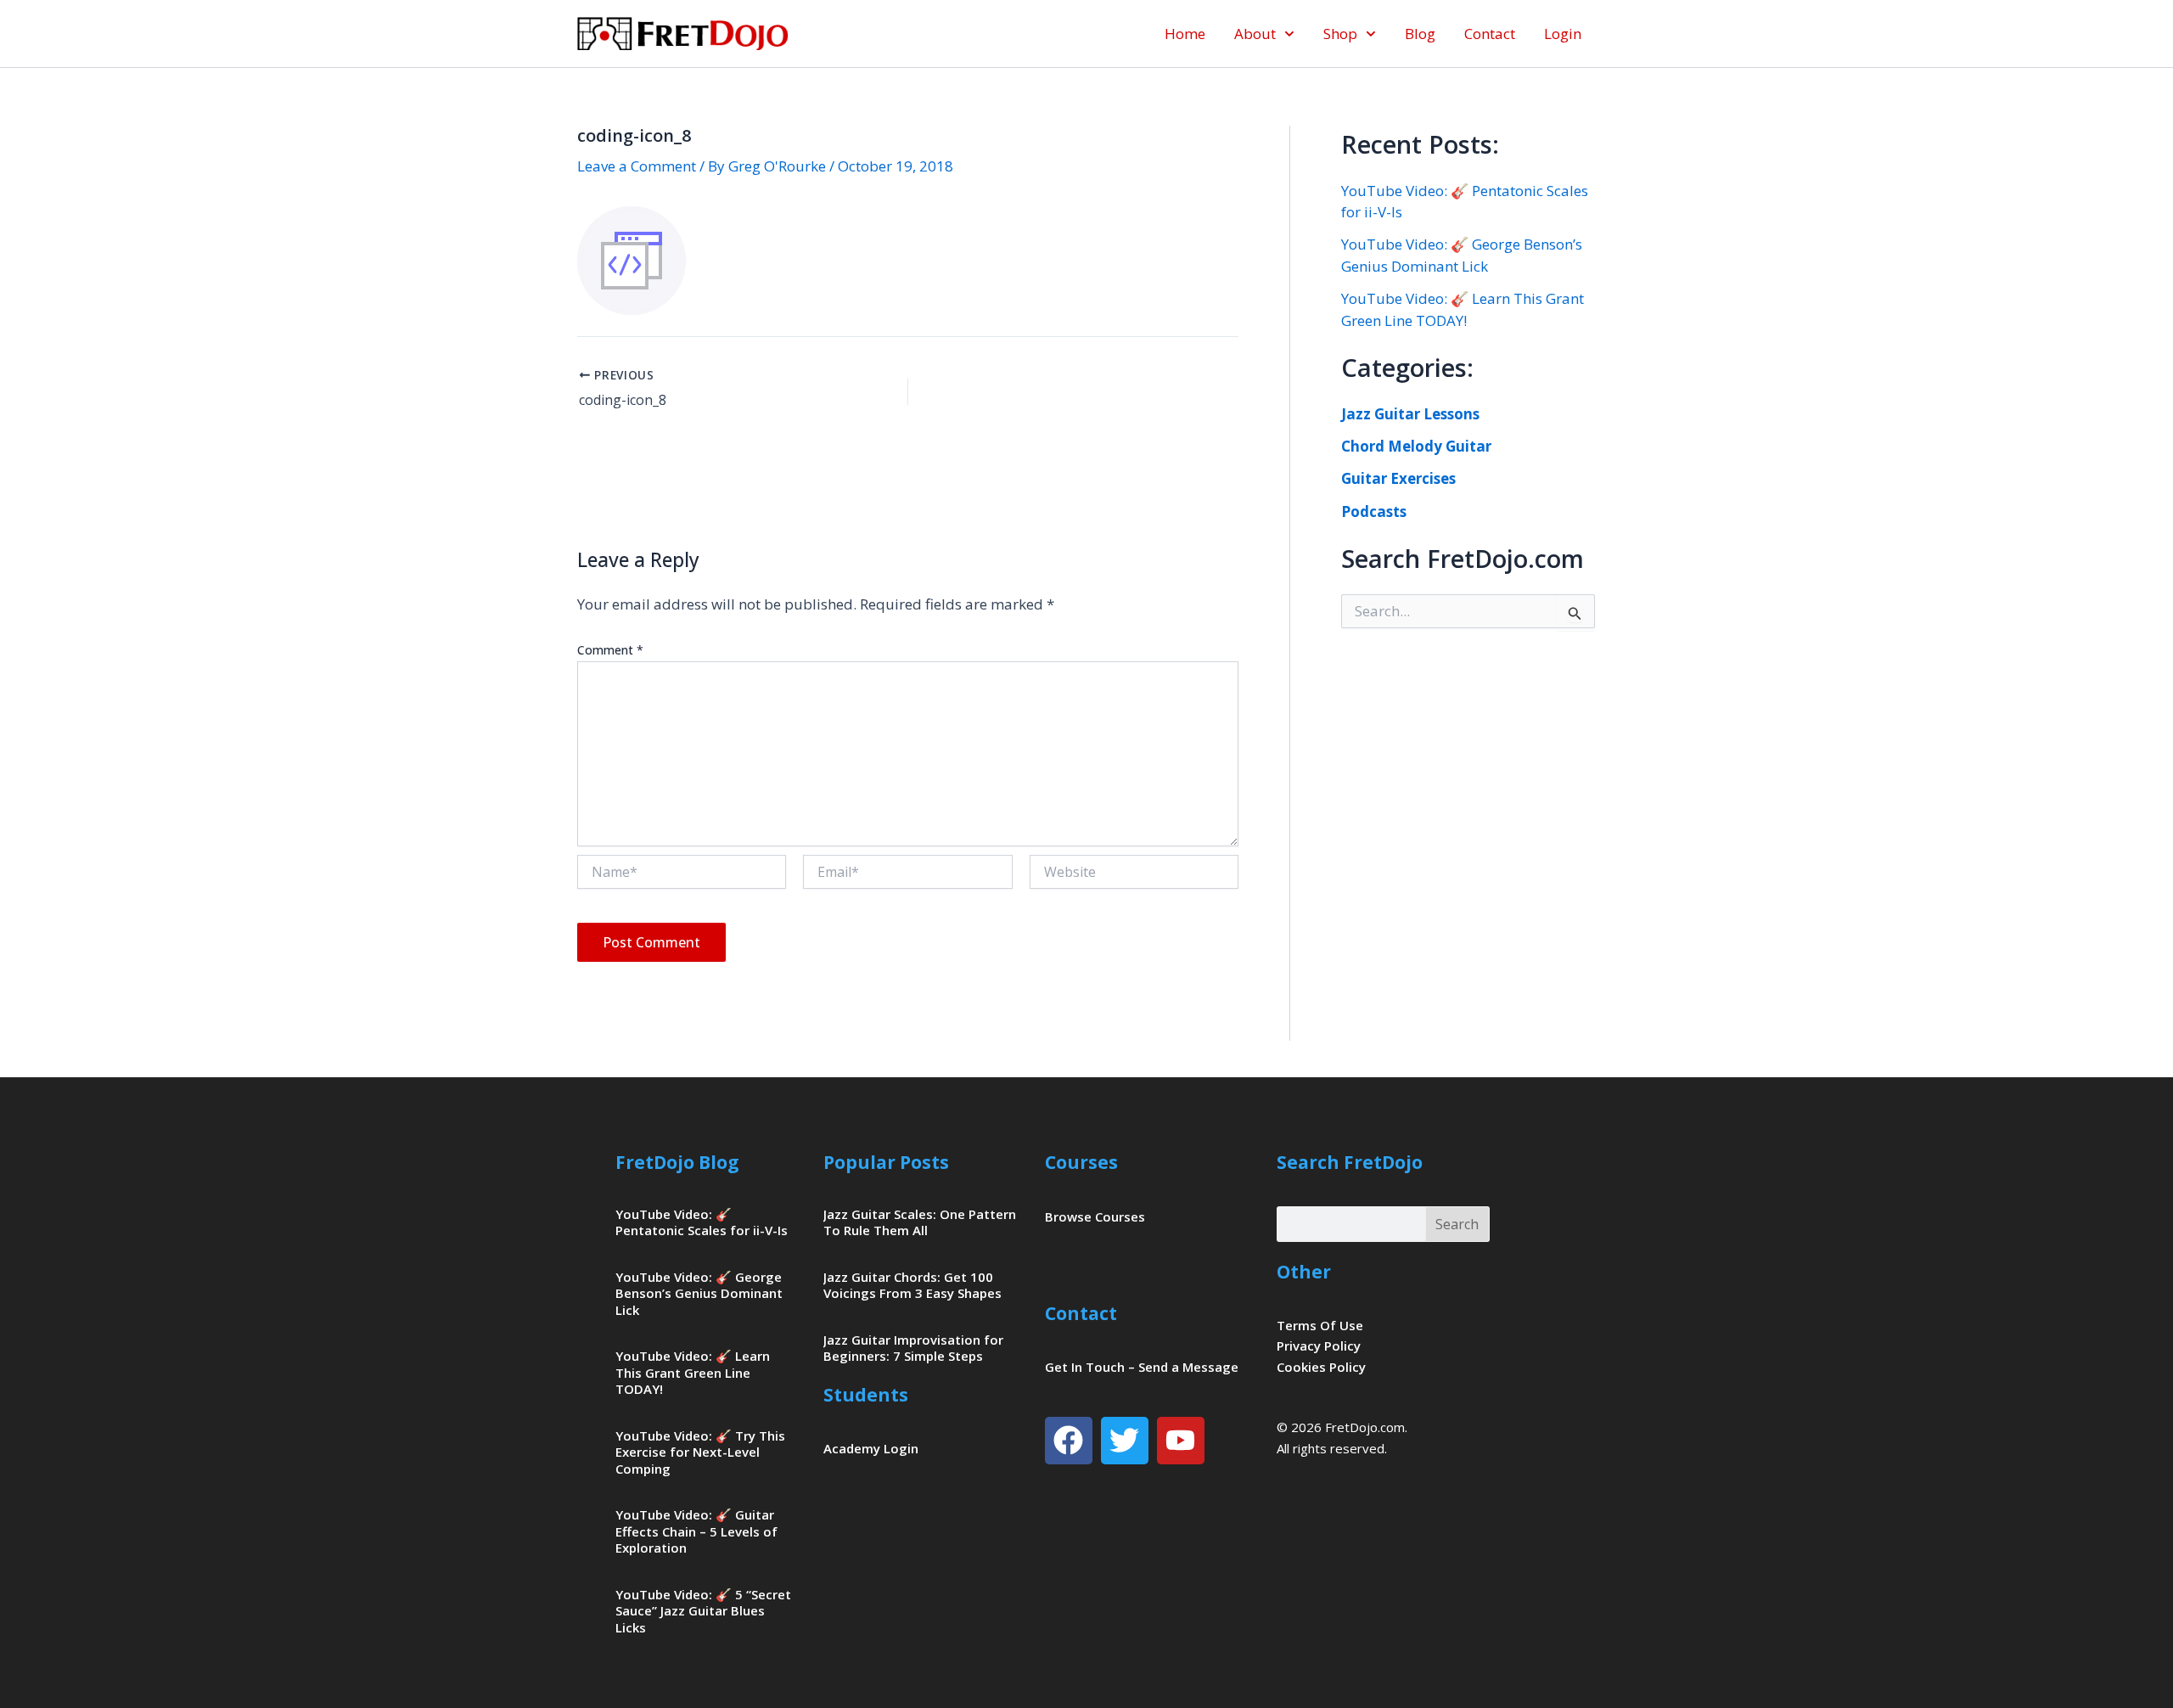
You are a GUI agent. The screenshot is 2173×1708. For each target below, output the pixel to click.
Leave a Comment (637, 166)
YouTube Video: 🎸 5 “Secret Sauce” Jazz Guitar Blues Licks (703, 1611)
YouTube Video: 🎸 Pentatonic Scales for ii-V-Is (702, 1222)
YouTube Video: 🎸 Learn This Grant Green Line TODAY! (693, 1372)
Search (1457, 1224)
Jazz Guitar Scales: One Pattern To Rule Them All (920, 1222)
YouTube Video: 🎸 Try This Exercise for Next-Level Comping (700, 1452)
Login (1563, 34)
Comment (610, 650)
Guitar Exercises (1398, 478)
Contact (1490, 34)
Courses (1081, 1162)
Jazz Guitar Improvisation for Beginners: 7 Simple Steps (913, 1348)
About (1255, 34)
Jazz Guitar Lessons (1410, 414)
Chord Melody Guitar (1416, 446)
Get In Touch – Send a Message (1142, 1367)
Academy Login (871, 1448)
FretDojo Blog (677, 1162)
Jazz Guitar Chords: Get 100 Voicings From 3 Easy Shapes (912, 1285)
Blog (1420, 34)
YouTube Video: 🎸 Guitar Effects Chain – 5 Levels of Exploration (696, 1531)
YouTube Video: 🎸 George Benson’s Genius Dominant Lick (699, 1293)
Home (1185, 34)
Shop (1340, 34)
